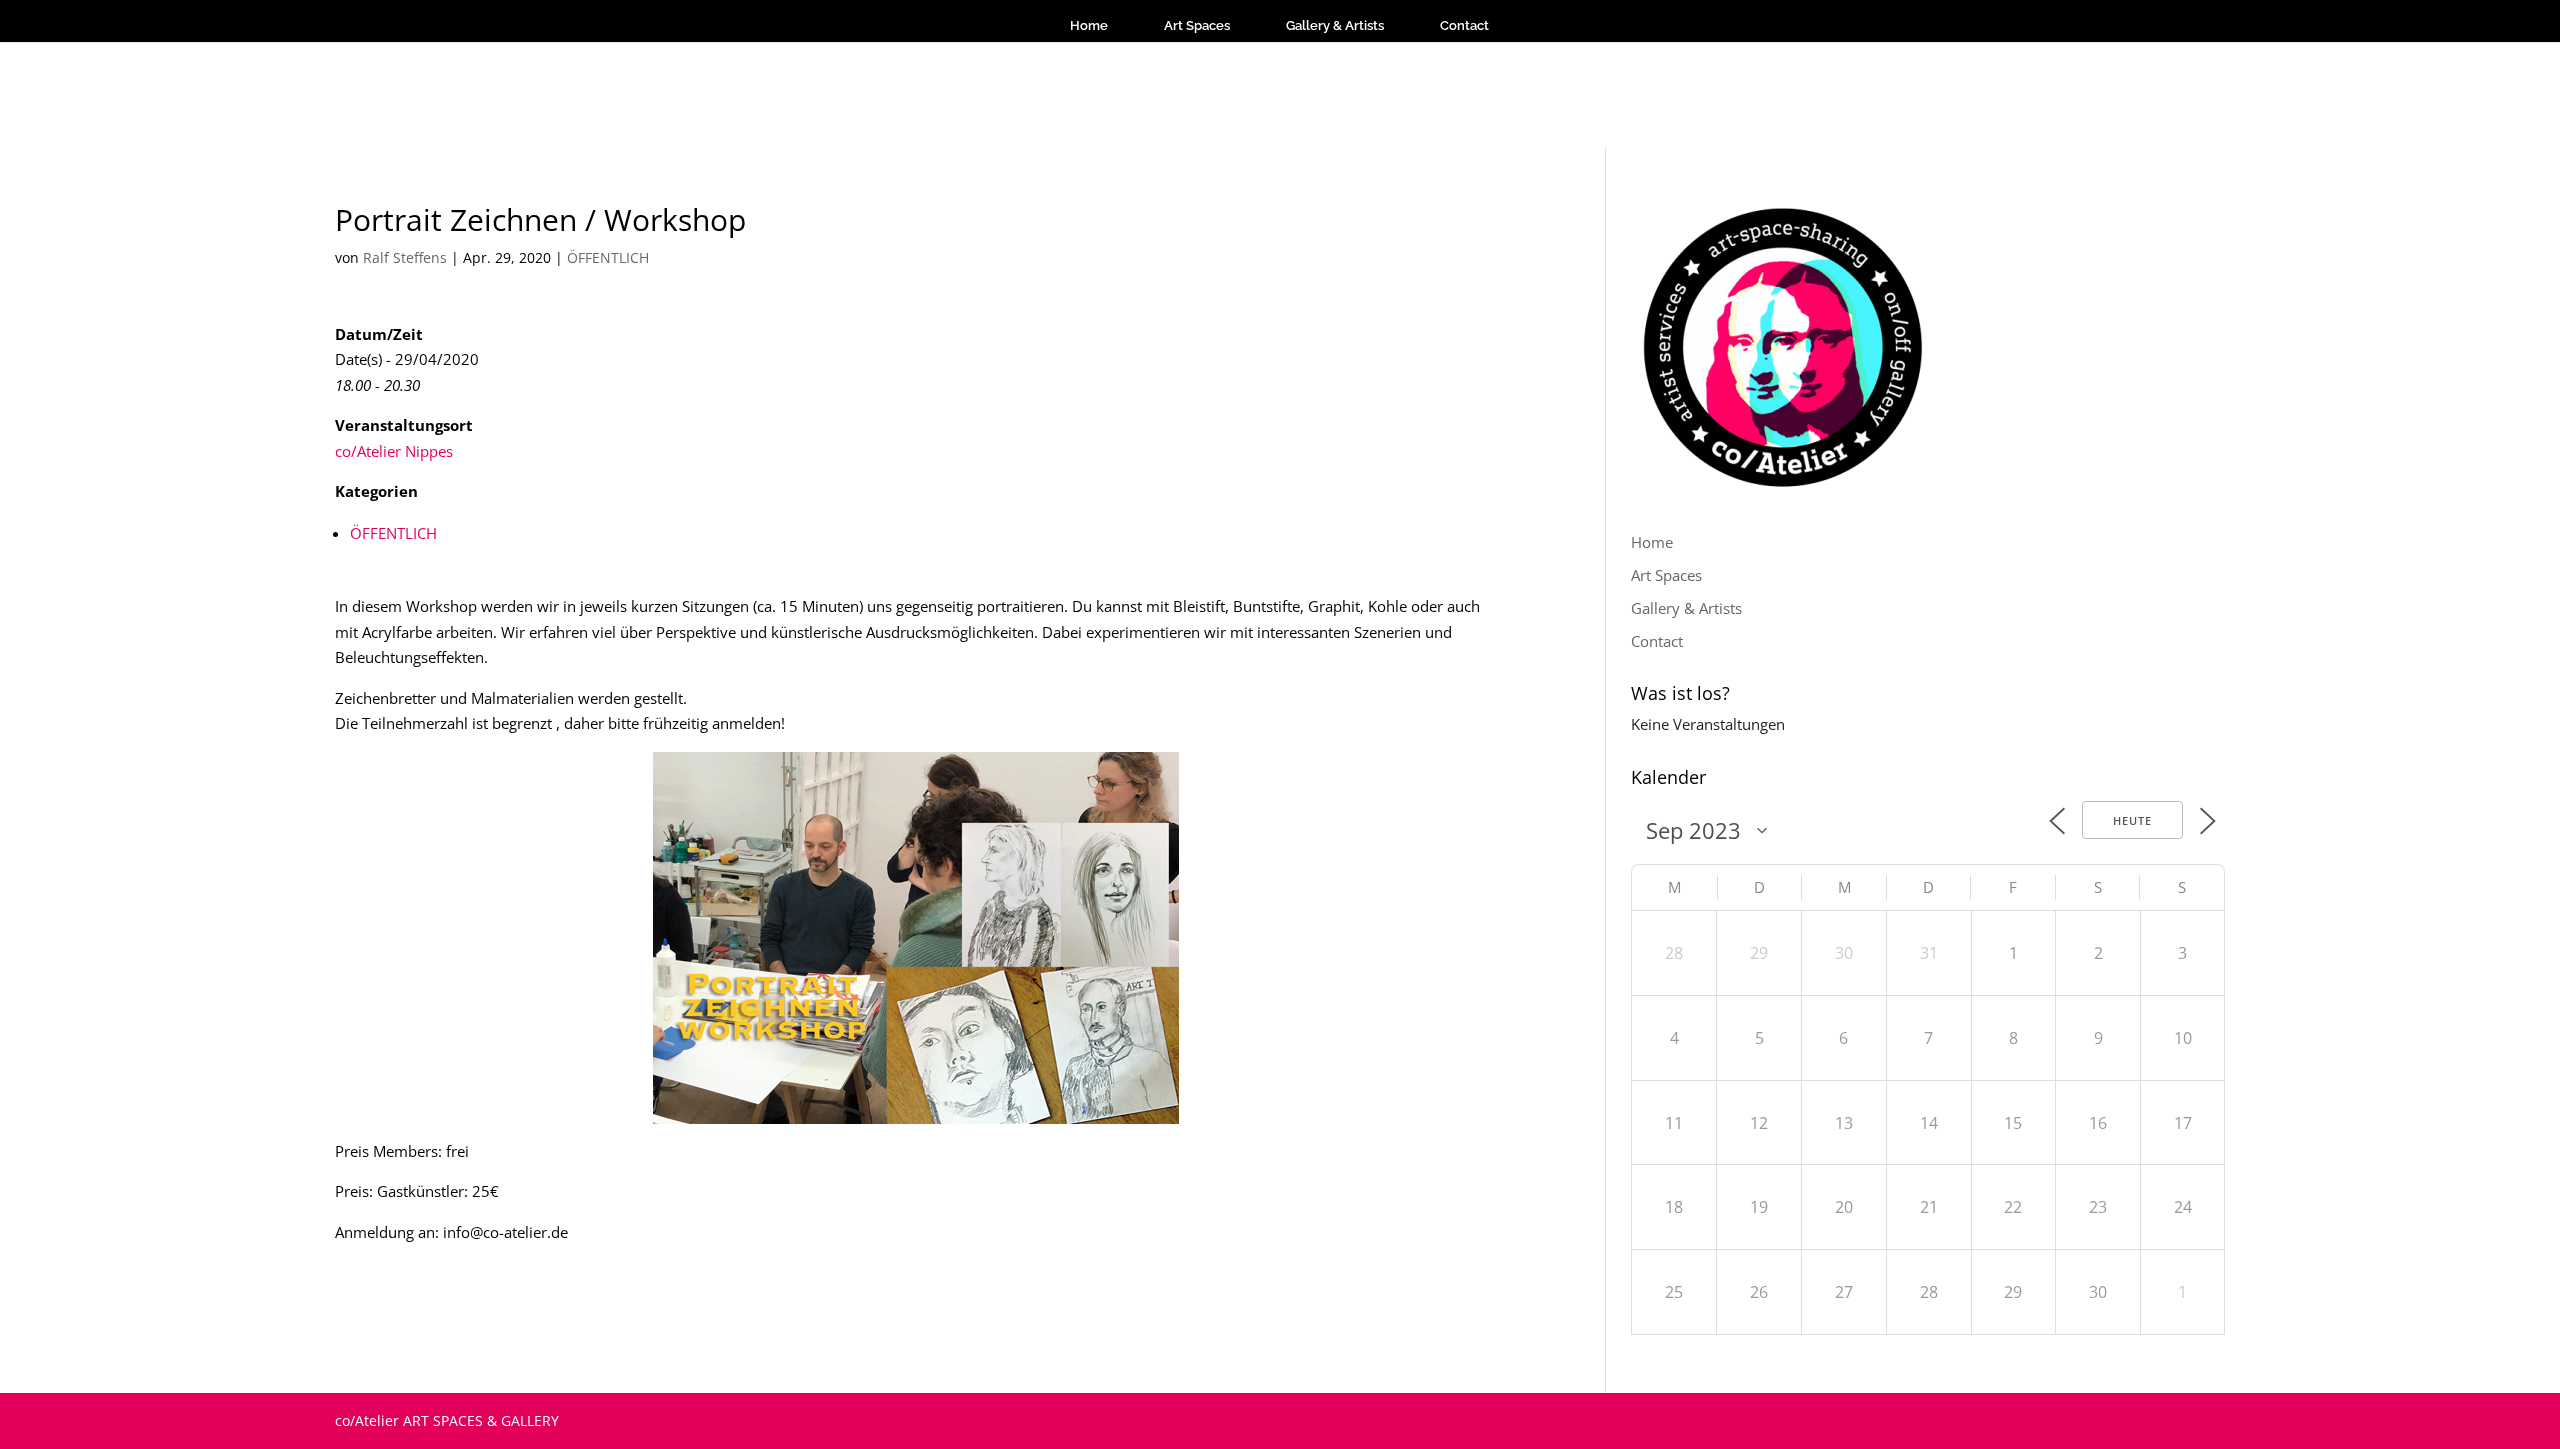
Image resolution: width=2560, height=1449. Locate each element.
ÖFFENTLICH (608, 257)
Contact (1464, 25)
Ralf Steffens (405, 257)
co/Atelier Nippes (394, 451)
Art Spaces (1197, 25)
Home (1089, 25)
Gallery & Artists (1335, 25)
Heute (2132, 820)
